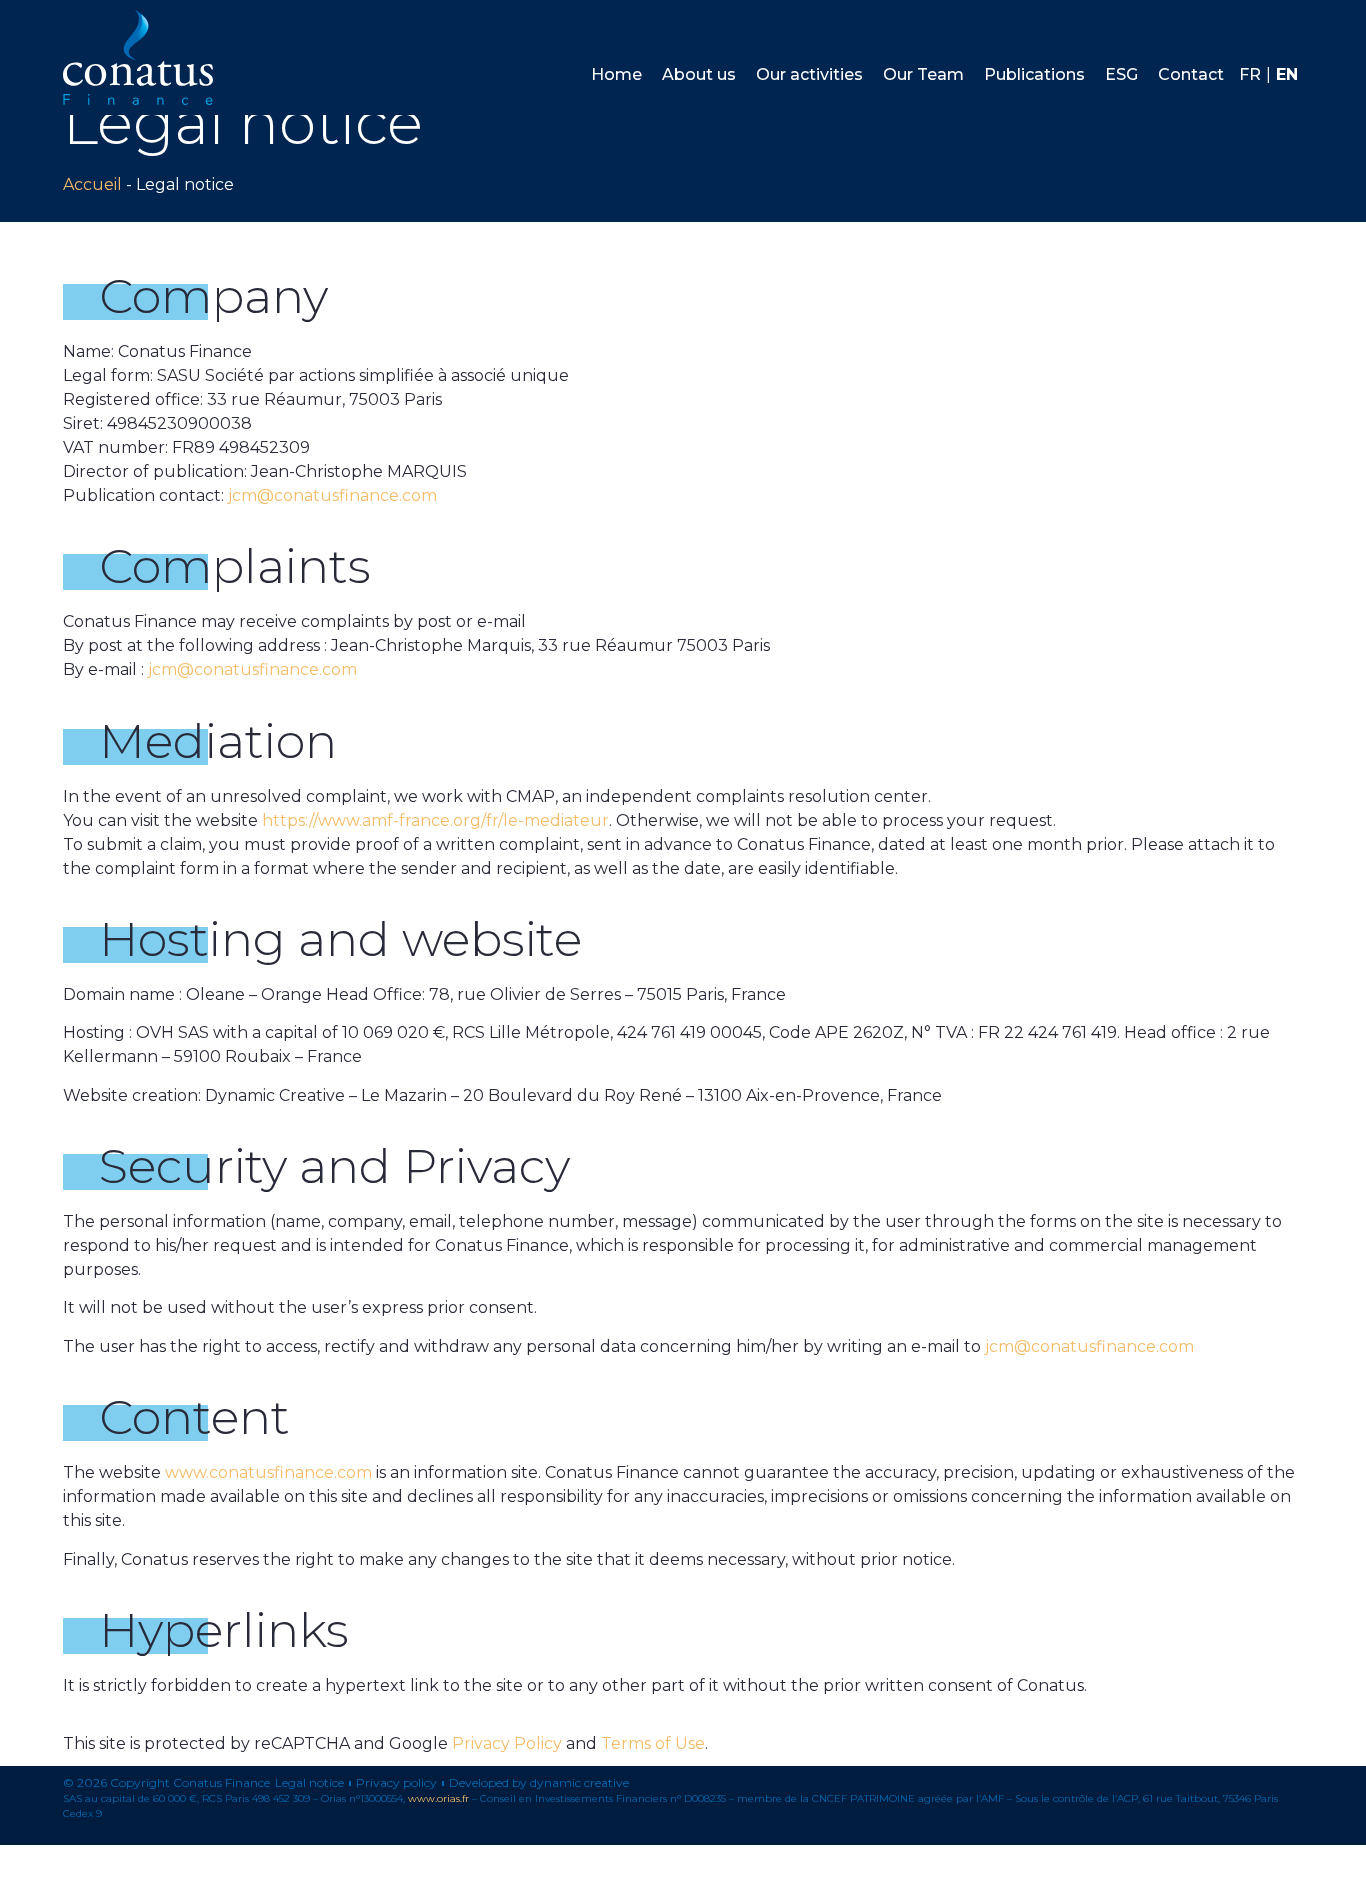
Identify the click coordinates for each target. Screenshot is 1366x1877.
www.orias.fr (438, 1798)
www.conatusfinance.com (268, 1472)
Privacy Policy (507, 1743)
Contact (1191, 74)
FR (1250, 74)
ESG (1121, 74)
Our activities (809, 74)
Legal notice (309, 1783)
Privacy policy (396, 1783)
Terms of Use (653, 1743)
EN (1287, 74)
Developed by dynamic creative (539, 1783)
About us (699, 74)
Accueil (92, 184)
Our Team (923, 74)
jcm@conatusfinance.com (332, 495)
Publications (1034, 74)
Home (616, 74)
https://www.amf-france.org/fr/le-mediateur (435, 820)
